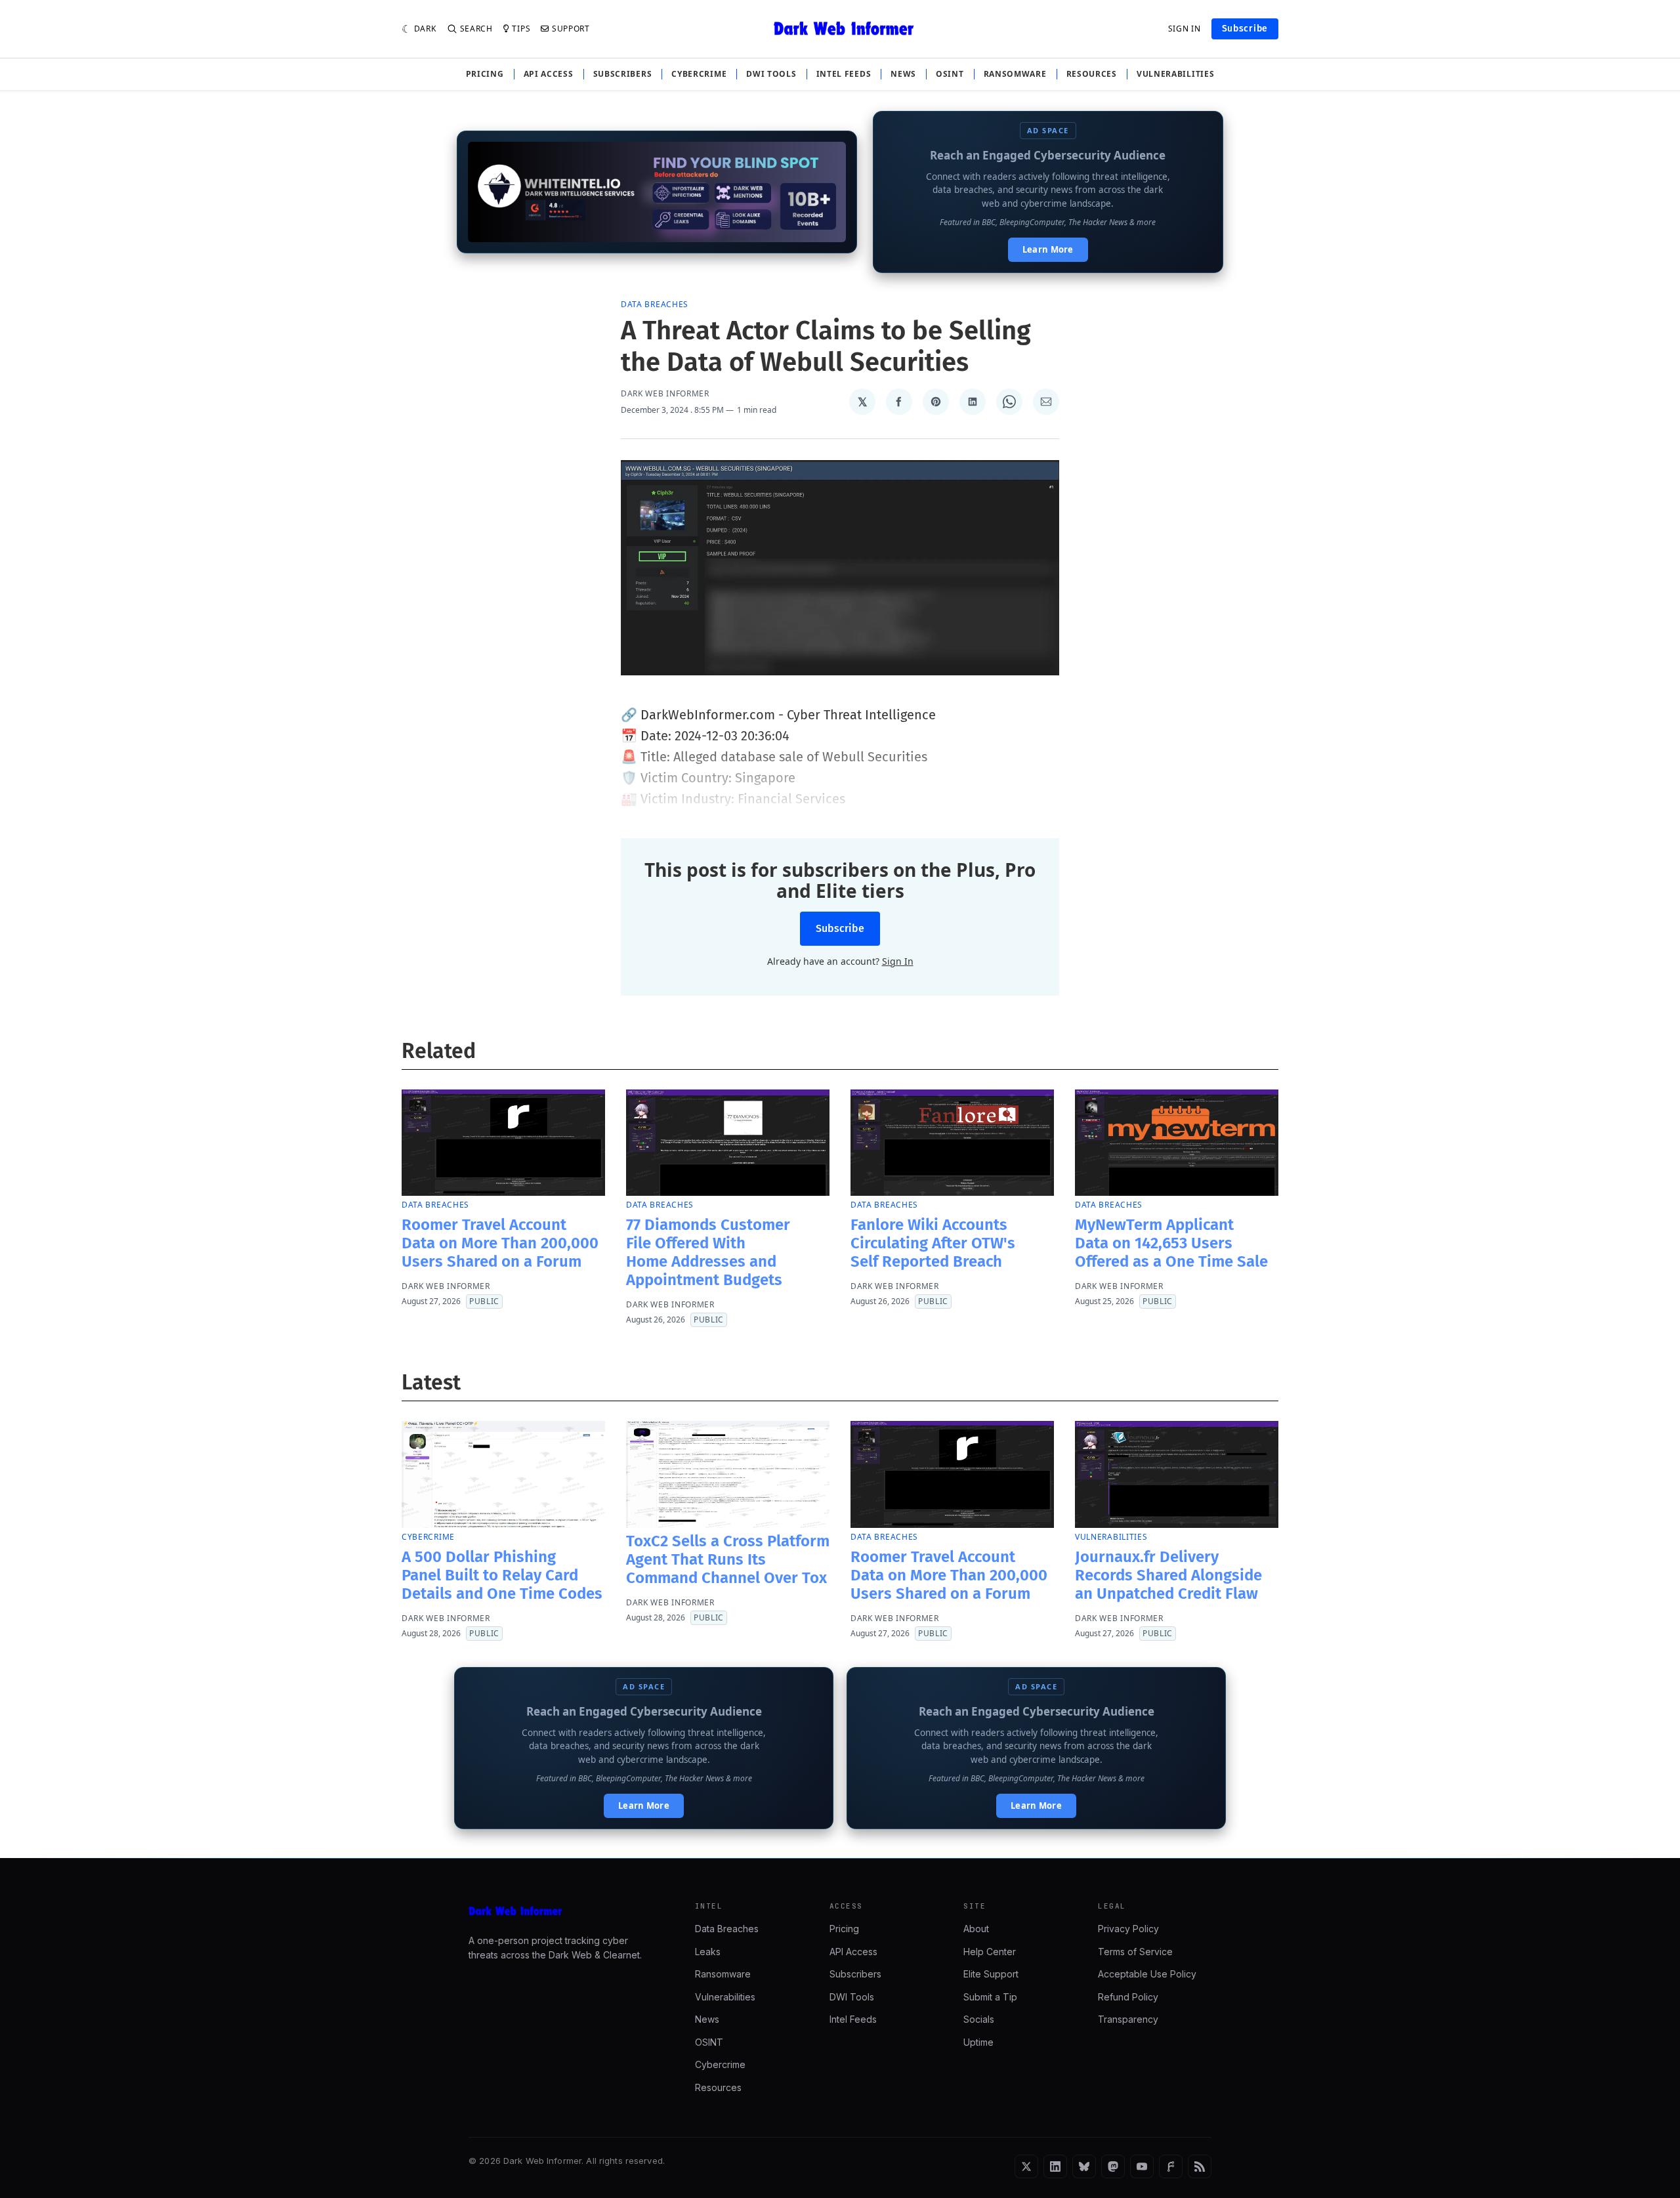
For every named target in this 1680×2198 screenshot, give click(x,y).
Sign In (1185, 29)
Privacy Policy (1128, 1929)
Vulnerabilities (1176, 74)
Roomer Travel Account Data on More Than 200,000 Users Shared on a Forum (500, 1243)
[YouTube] (1142, 2166)
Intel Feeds (844, 74)
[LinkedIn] (1055, 2166)
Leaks (708, 1952)
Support (571, 29)
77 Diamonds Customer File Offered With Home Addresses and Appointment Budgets (708, 1252)
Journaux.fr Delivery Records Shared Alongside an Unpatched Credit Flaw (1168, 1575)
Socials (979, 2019)
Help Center (990, 1952)
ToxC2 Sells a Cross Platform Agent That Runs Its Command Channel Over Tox (728, 1559)
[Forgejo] (1171, 2166)
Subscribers (623, 74)
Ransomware (1015, 74)
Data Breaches (655, 304)
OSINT (950, 74)
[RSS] (1200, 2166)
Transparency (1128, 2019)
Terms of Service (1135, 1952)
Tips (521, 29)
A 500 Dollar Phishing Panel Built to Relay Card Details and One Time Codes (502, 1575)
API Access (549, 74)
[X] (1026, 2166)
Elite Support (991, 1974)
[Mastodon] (1113, 2166)
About (976, 1929)
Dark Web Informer (665, 394)
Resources (1092, 74)
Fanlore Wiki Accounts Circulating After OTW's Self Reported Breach (933, 1243)
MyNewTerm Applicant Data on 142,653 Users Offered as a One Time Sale (1171, 1243)
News (903, 74)
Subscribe (1245, 29)
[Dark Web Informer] (563, 1911)
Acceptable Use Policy (1147, 1974)
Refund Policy (1128, 1997)
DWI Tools (771, 74)
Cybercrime (699, 74)
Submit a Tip (990, 1997)
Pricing (485, 74)
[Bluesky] (1084, 2166)
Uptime (978, 2042)
